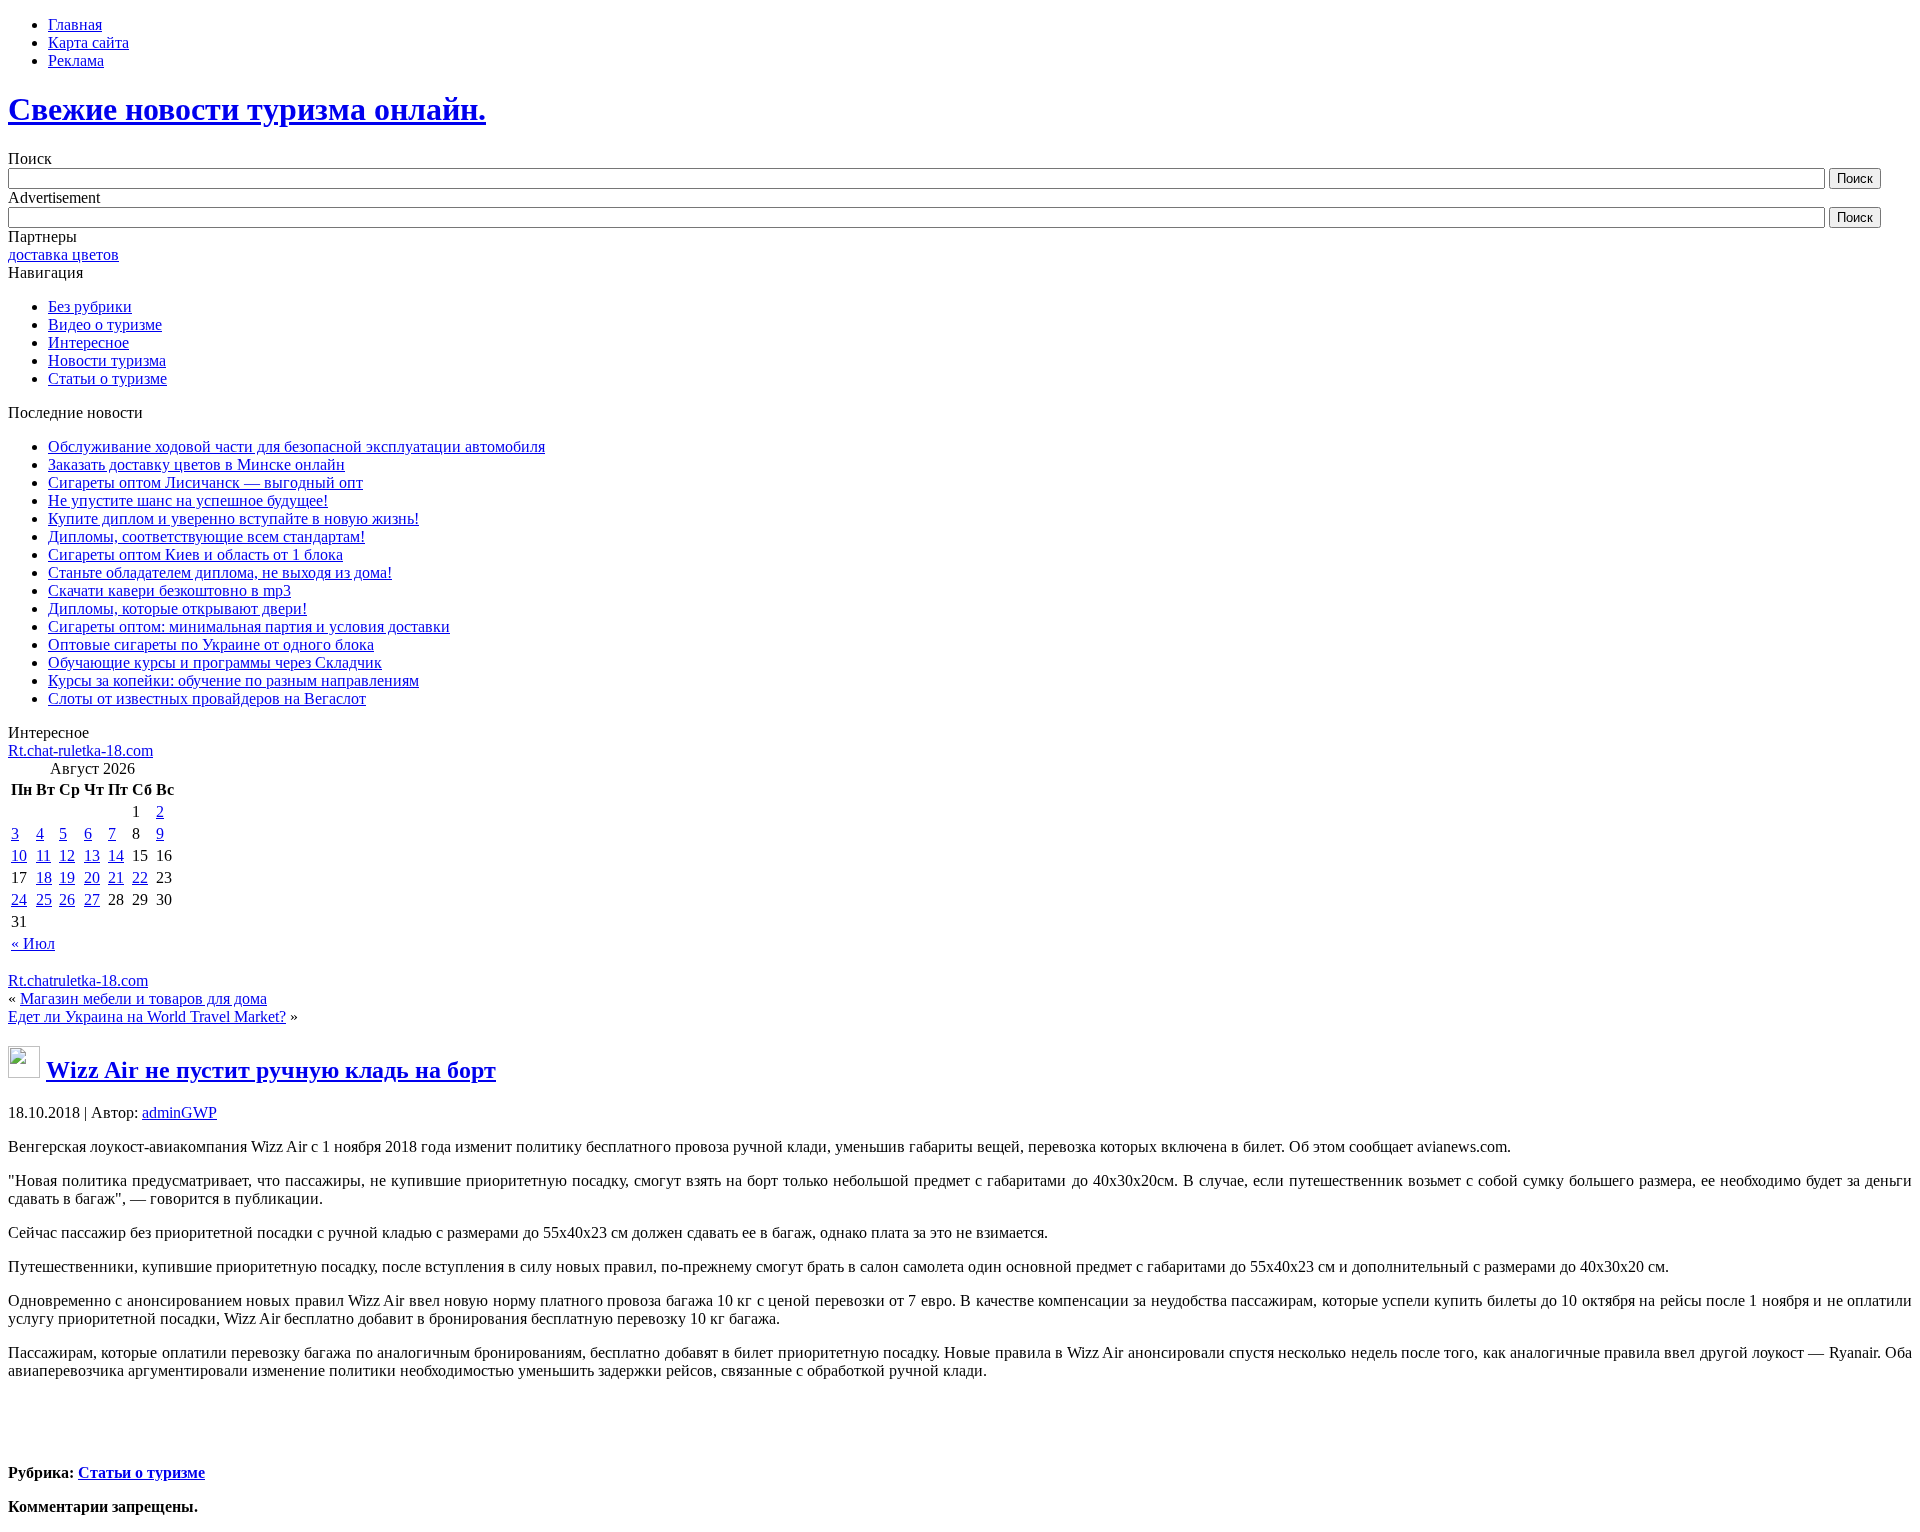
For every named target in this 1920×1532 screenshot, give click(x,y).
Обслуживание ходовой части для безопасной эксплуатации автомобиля (296, 446)
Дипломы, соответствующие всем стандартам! (206, 536)
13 (92, 855)
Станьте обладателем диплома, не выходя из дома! (220, 572)
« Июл (33, 943)
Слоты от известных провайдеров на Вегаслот (207, 698)
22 (140, 877)
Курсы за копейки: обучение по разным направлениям (233, 680)
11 (43, 855)
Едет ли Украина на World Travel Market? (147, 1016)
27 (92, 899)
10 (19, 855)
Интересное (88, 342)
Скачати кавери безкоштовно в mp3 (169, 590)
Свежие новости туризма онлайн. (247, 109)
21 (116, 877)
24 (19, 899)
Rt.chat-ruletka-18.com (80, 750)
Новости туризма (107, 360)
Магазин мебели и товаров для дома (143, 998)
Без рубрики (90, 306)
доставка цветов (63, 254)
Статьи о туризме (107, 378)
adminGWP (179, 1112)
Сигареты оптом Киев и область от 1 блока (195, 554)
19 (67, 877)
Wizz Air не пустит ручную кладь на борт (271, 1070)
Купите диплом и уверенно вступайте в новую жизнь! (233, 518)
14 (116, 855)
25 (44, 899)
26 (67, 899)
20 (92, 877)
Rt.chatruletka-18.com (78, 980)
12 (67, 855)
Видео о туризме (105, 324)
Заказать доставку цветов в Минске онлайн (196, 464)
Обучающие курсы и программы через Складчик (215, 662)
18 (44, 877)
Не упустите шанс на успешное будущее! (188, 500)
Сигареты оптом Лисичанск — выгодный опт (205, 482)
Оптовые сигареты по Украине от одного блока (211, 644)
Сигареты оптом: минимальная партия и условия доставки (249, 626)
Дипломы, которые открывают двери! (177, 608)
